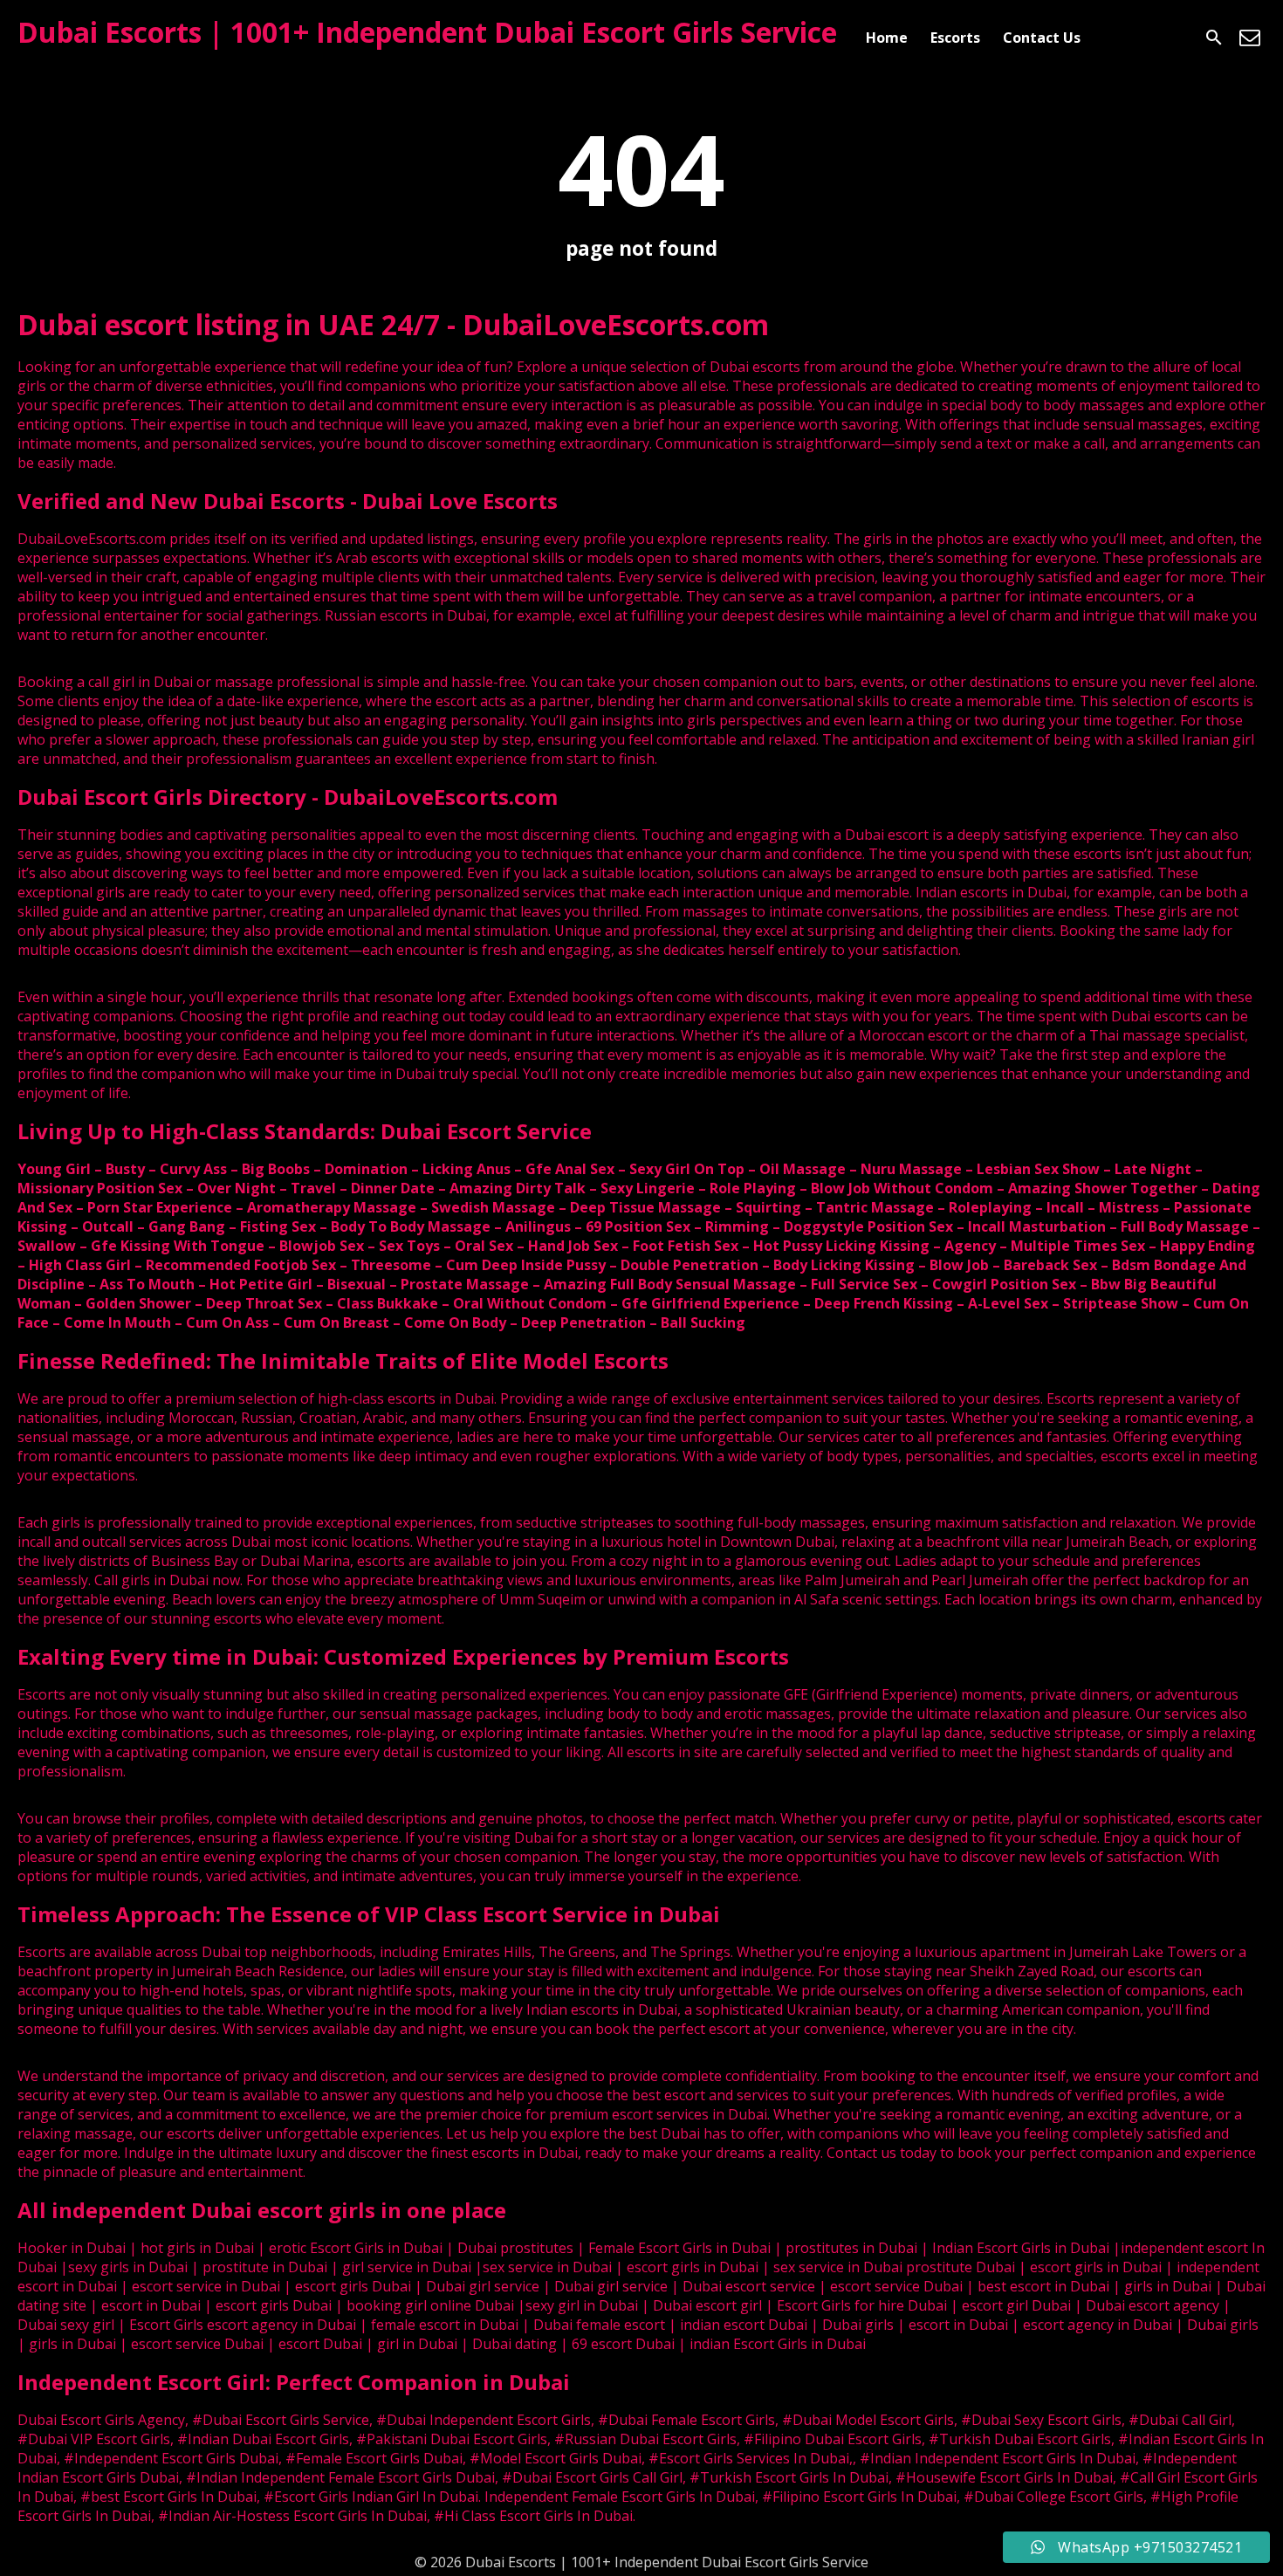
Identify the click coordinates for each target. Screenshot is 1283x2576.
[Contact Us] (1250, 38)
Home (887, 38)
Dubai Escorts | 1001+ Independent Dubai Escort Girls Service (427, 32)
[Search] (1214, 38)
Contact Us (1042, 38)
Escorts (955, 38)
